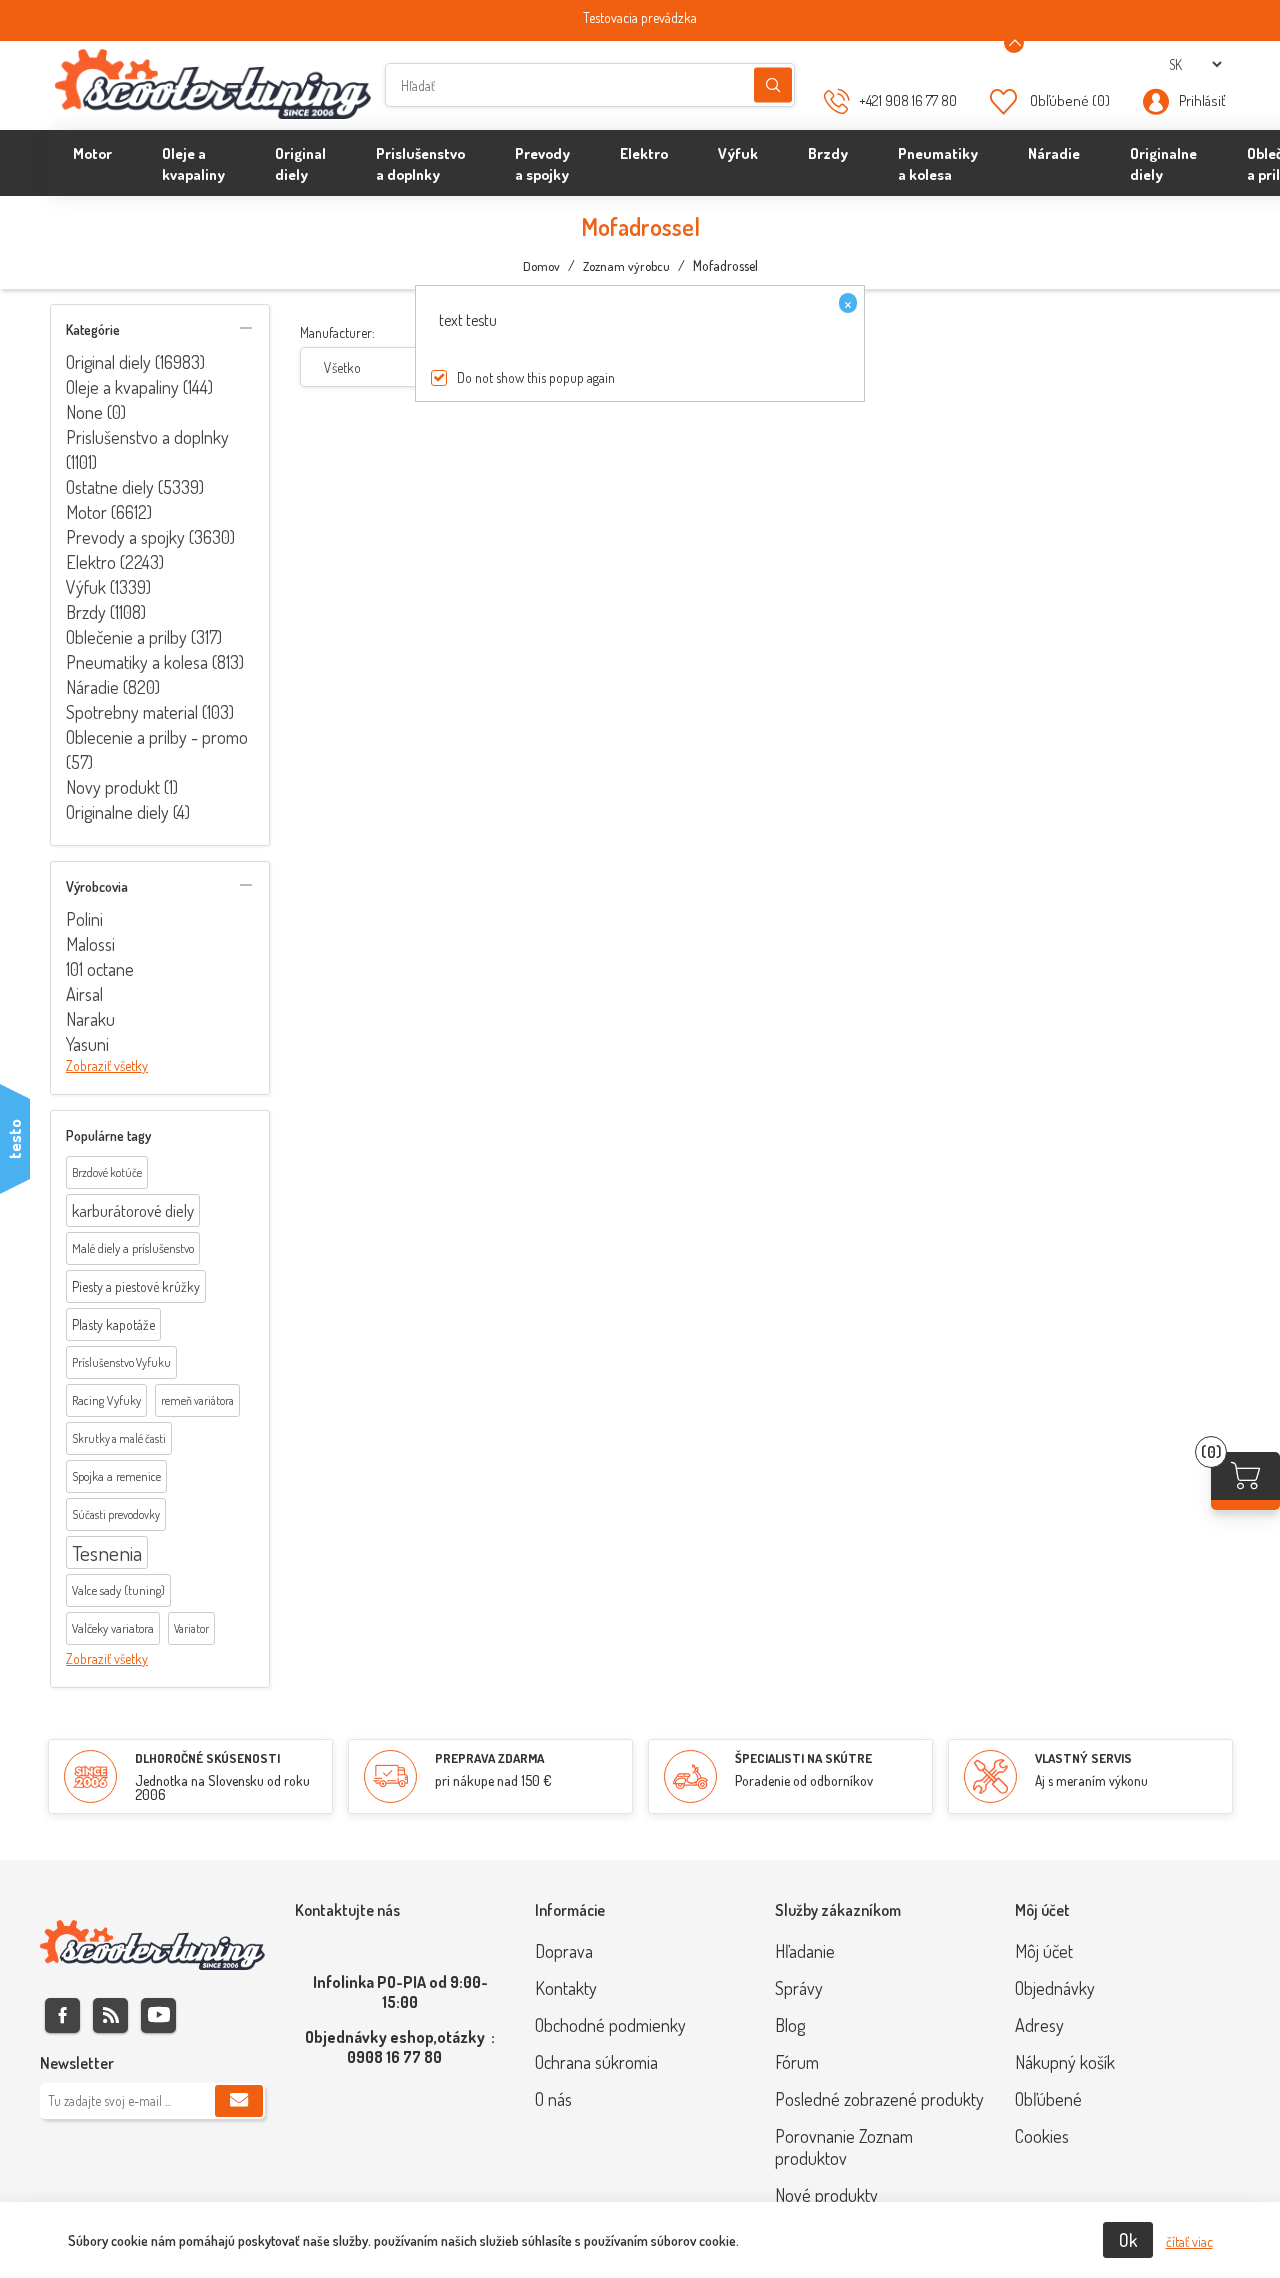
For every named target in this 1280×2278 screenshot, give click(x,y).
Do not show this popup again (536, 377)
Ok (1128, 2240)
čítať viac (1189, 2241)
